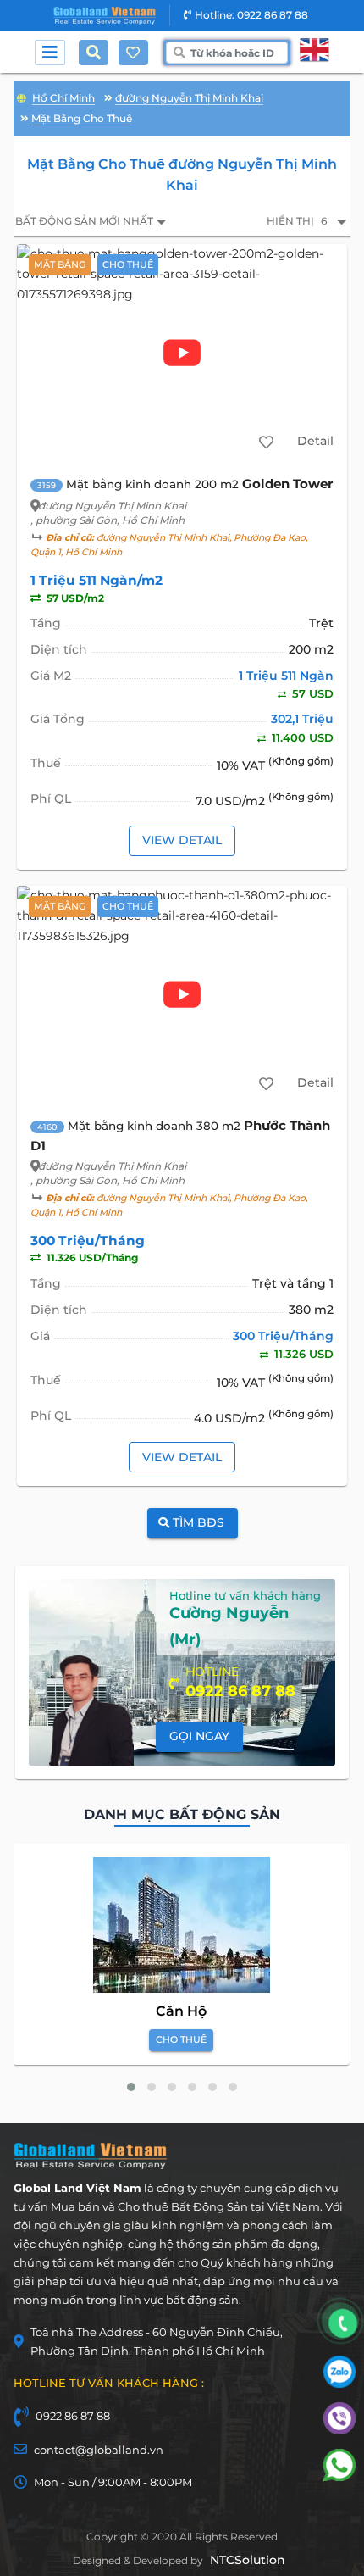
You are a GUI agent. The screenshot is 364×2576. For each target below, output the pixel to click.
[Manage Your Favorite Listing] (133, 53)
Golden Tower (287, 484)
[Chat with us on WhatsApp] (339, 2477)
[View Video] (182, 353)
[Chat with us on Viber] (339, 2430)
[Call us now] (343, 2324)
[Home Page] (105, 16)
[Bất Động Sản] (22, 96)
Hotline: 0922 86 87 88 (251, 15)
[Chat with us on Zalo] (339, 2384)
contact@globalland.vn (99, 2450)
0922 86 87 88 (73, 2416)
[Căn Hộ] (182, 1925)
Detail (315, 441)
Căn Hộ (181, 2011)
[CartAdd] (266, 442)
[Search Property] (97, 53)
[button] (131, 2087)
